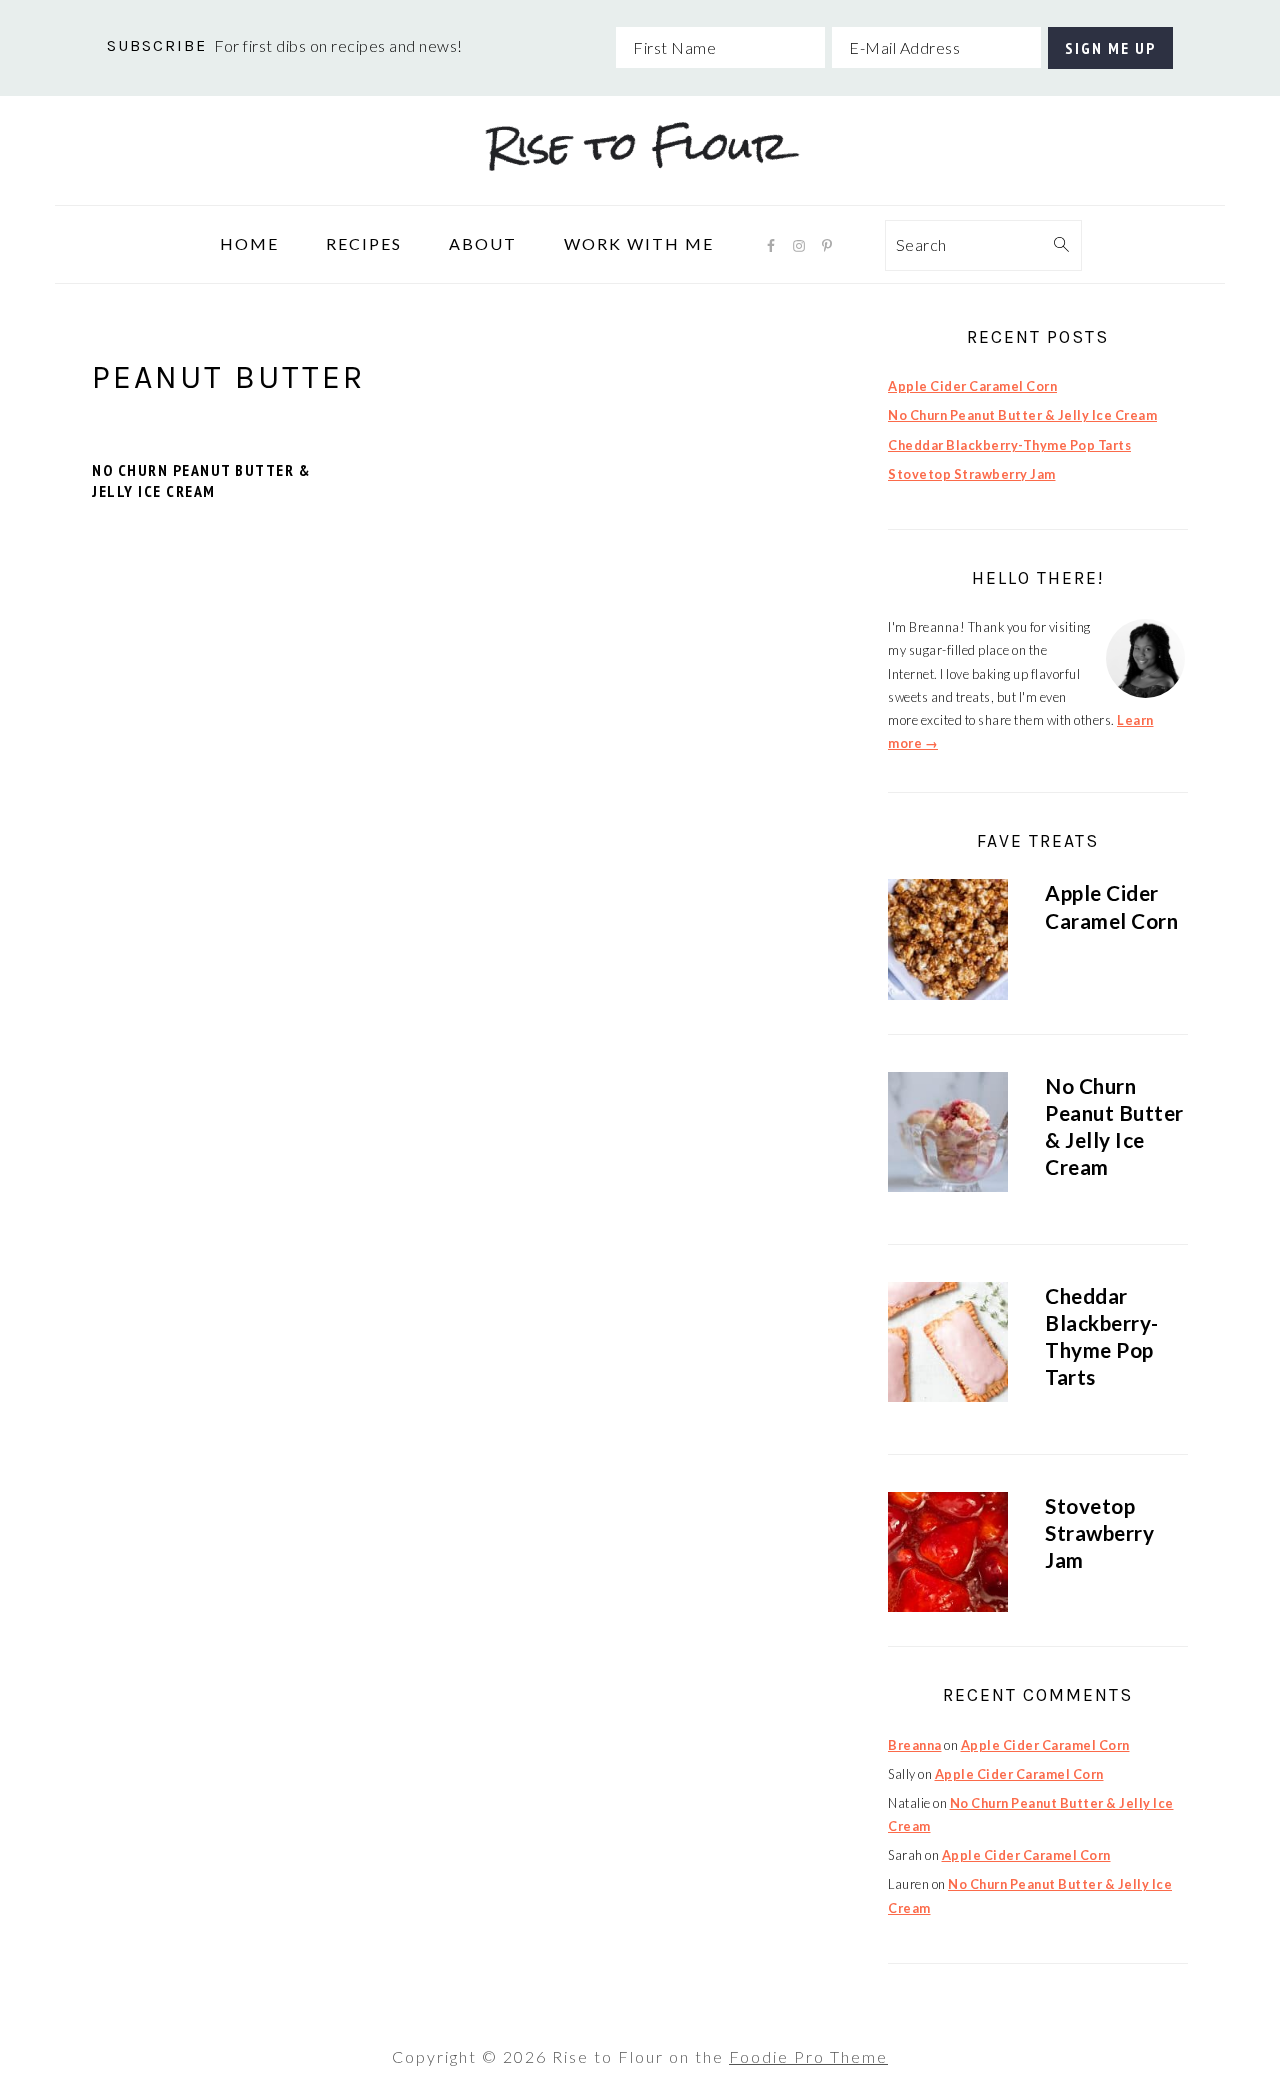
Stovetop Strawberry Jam (972, 474)
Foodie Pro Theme (808, 2056)
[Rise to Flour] (640, 190)
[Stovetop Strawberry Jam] (948, 1555)
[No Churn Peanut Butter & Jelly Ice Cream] (948, 1135)
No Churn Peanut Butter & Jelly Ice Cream (201, 480)
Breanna (915, 1745)
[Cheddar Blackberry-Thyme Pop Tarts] (948, 1345)
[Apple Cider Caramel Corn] (948, 942)
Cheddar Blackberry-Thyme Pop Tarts (1009, 445)
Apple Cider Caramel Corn (972, 386)
